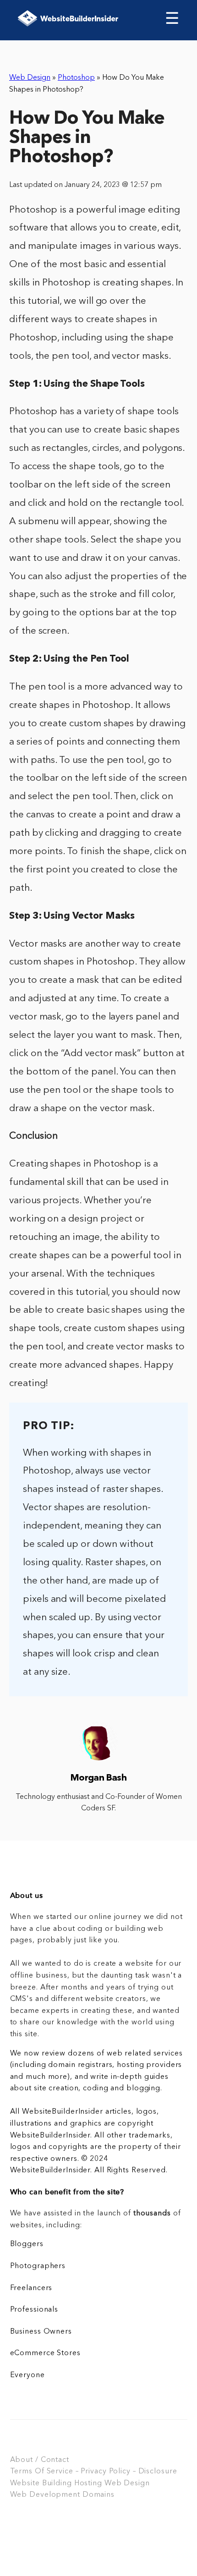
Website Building (41, 2483)
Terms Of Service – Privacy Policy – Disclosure (94, 2472)
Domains (98, 2495)
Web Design (30, 78)
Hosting (88, 2483)
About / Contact (40, 2460)
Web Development (45, 2495)
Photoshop (76, 78)
